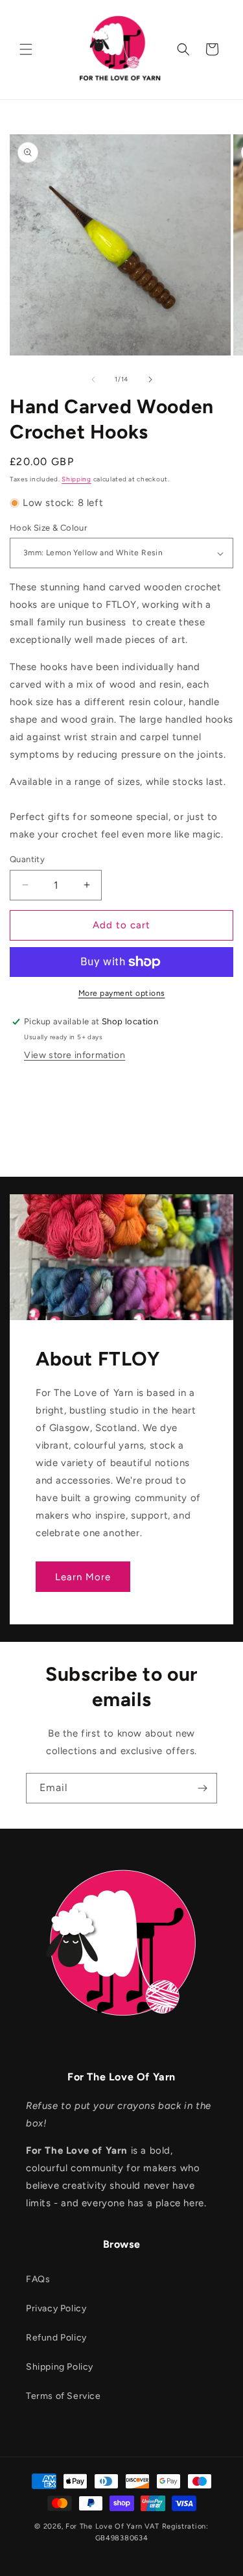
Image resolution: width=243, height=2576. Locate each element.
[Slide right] (150, 379)
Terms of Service (64, 2396)
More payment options (122, 993)
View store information (75, 1055)
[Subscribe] (202, 1788)
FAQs (38, 2279)
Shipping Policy (60, 2367)
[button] (26, 49)
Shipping (76, 479)
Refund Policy (56, 2338)
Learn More (83, 1577)
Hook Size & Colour (48, 528)
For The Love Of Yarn (104, 2526)
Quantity (27, 859)
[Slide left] (93, 379)
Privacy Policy (56, 2308)
